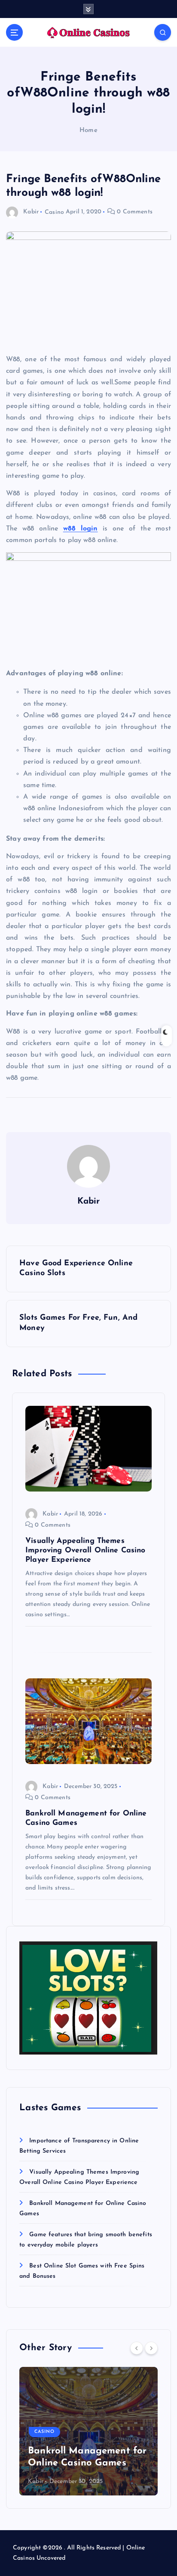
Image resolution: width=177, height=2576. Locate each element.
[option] (88, 2431)
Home (88, 130)
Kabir (31, 212)
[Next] (151, 2348)
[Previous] (137, 2348)
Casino (54, 212)
